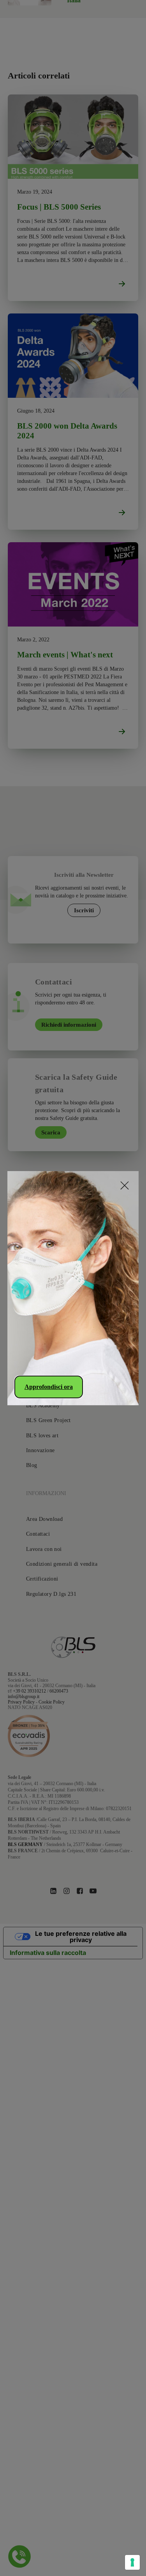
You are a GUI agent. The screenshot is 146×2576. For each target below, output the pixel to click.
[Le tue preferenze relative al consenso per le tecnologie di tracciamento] (132, 2562)
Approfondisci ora (49, 1387)
